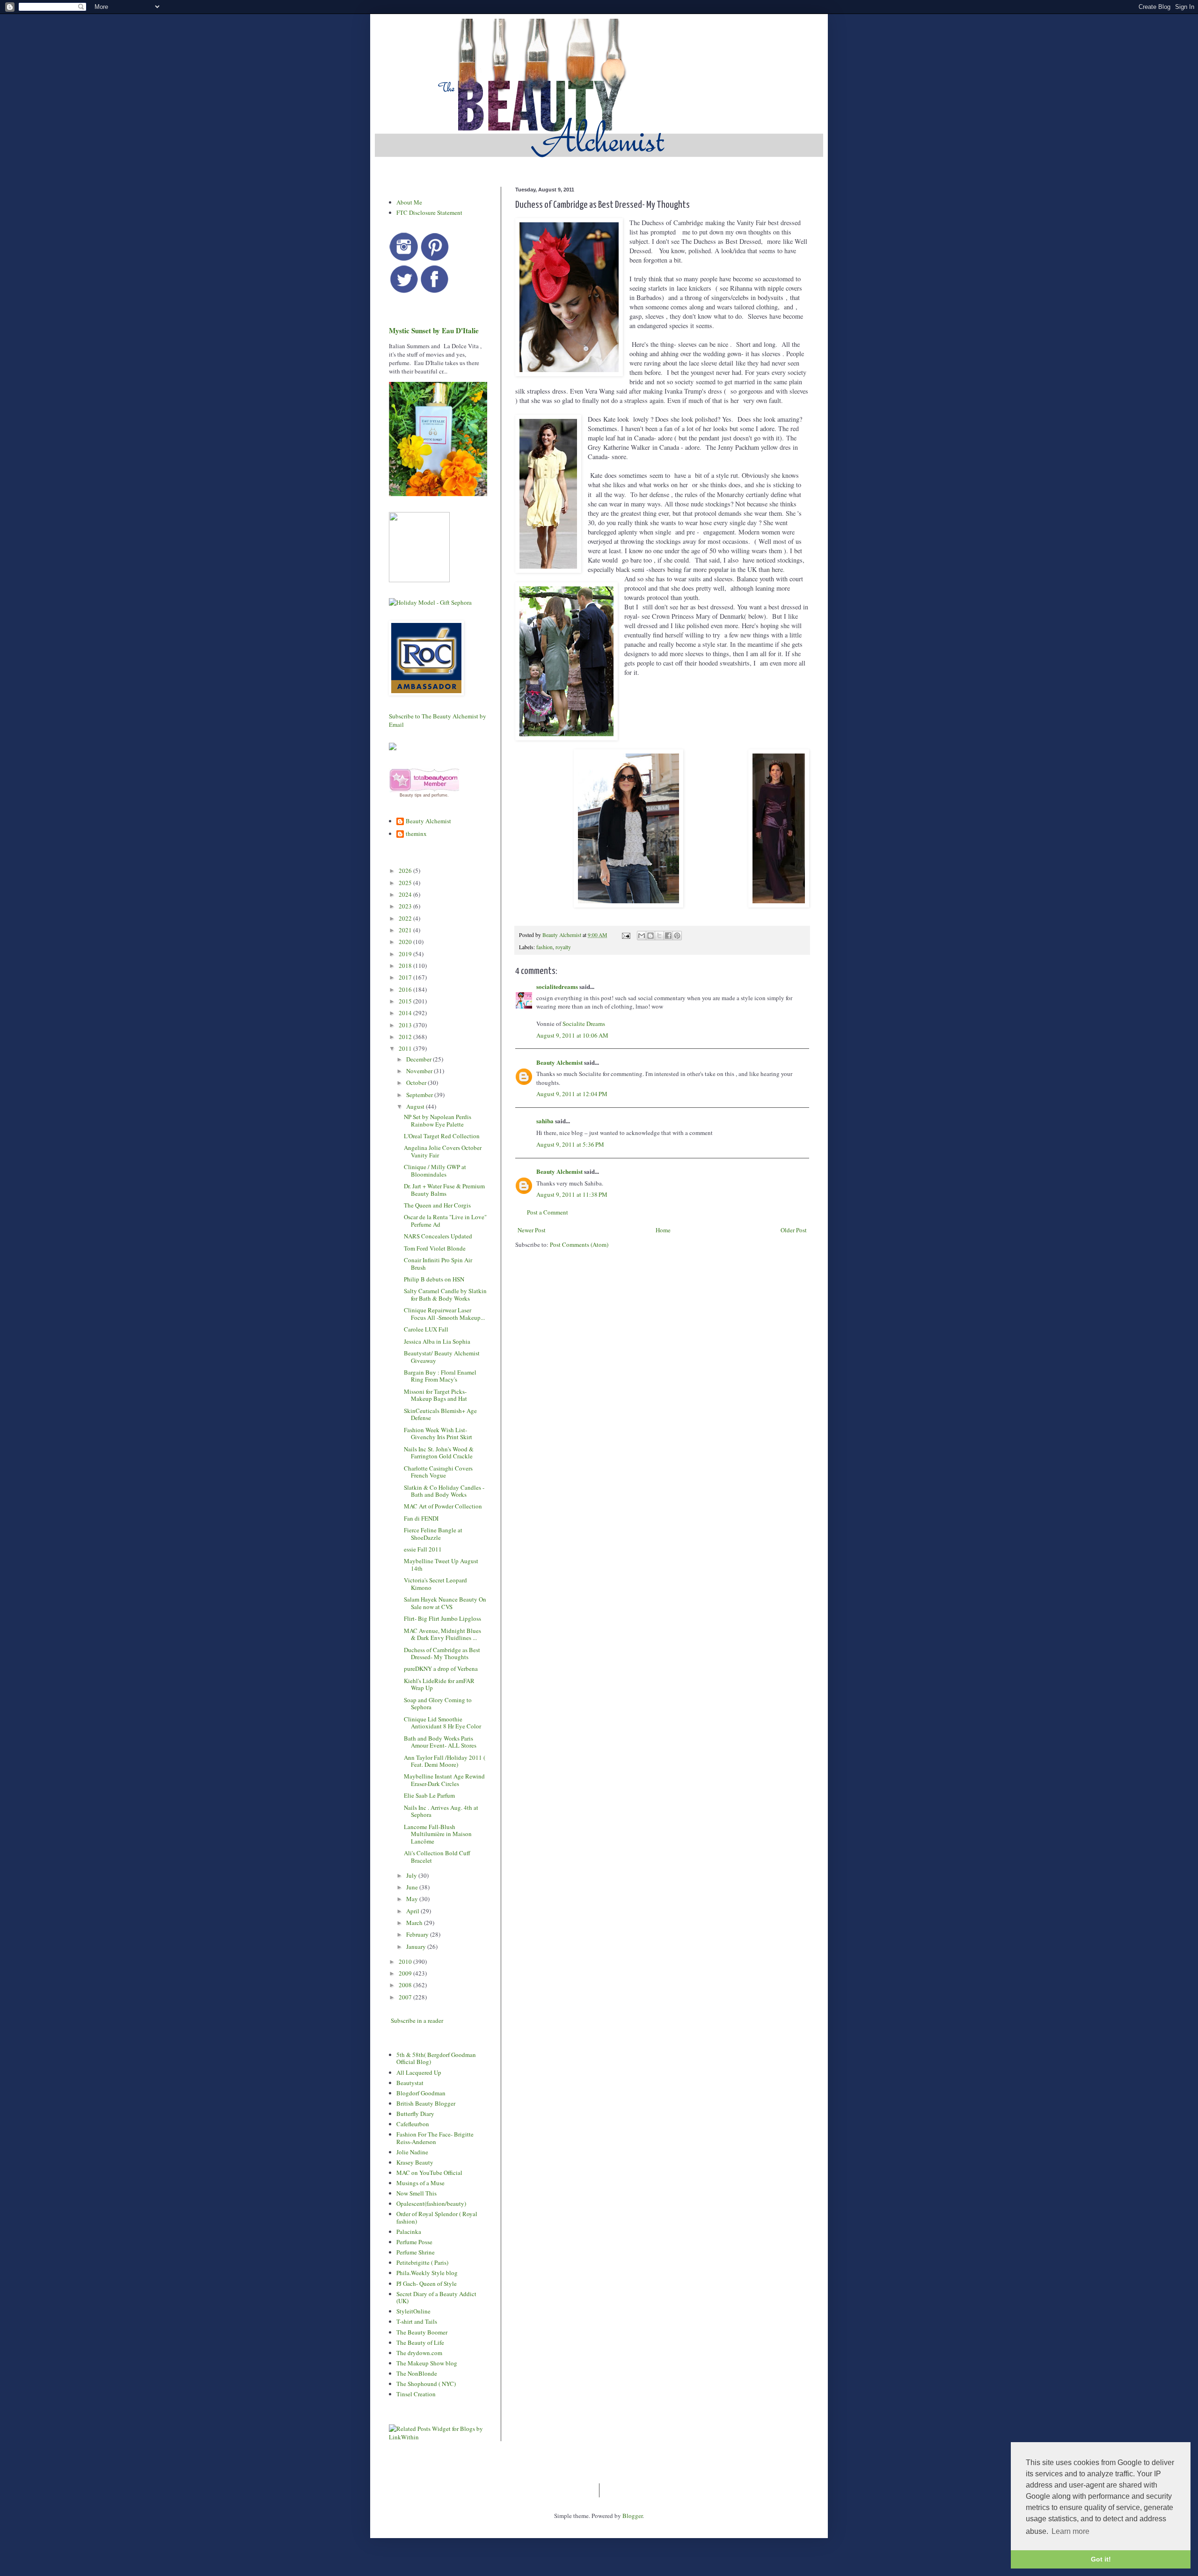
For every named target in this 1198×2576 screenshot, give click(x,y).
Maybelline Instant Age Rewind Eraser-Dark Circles (444, 1780)
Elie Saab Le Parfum (429, 1795)
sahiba (545, 1121)
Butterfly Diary (415, 2114)
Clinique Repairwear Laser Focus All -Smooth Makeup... (444, 1314)
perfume (439, 795)
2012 (406, 1037)
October (417, 1083)
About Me (409, 202)
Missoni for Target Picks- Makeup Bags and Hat (435, 1395)
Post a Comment (548, 1212)
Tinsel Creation (416, 2394)
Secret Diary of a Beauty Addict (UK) (436, 2298)
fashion (544, 947)
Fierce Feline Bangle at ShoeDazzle (433, 1534)
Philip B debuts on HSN (434, 1279)
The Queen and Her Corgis (437, 1205)
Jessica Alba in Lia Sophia (437, 1341)
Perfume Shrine (416, 2252)
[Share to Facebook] (668, 936)
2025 (406, 883)
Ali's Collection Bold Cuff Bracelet (437, 1857)
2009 (406, 1973)
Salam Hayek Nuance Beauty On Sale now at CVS (445, 1603)
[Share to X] (659, 936)
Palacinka (409, 2232)
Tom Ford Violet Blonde (435, 1248)
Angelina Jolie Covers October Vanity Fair (443, 1151)
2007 (406, 1997)
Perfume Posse (414, 2242)
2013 (406, 1025)
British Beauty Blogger (426, 2103)
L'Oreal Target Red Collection (442, 1136)
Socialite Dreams (584, 1024)
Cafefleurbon (413, 2124)
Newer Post (532, 1230)
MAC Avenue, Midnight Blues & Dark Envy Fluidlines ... (442, 1634)
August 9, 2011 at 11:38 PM (572, 1194)
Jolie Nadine (412, 2152)
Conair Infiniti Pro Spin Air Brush (438, 1264)
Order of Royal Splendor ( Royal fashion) (437, 2217)
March (415, 1923)
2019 (406, 954)
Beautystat (410, 2083)
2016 (406, 989)
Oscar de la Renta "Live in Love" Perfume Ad (445, 1221)
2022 (406, 918)
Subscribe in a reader (417, 2020)
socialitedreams (557, 986)
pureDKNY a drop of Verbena (441, 1669)
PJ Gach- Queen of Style (427, 2283)
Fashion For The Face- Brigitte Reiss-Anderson (435, 2138)
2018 (406, 966)
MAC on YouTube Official (429, 2173)
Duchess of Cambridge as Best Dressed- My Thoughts (442, 1654)
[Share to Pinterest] (677, 936)
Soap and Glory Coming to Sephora (438, 1704)
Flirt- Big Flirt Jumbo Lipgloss (442, 1618)
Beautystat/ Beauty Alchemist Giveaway (442, 1357)
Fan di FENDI (421, 1518)
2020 (406, 942)
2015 (406, 1001)
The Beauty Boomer (422, 2332)
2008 (406, 1985)
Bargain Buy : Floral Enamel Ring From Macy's (440, 1376)
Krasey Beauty (415, 2162)
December (420, 1059)
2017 (406, 977)
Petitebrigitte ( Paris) (422, 2262)
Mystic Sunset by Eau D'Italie (434, 330)
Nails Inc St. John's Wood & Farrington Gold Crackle (439, 1453)
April (413, 1911)
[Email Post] (625, 935)
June (413, 1887)
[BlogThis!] (650, 936)
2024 (406, 894)
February (418, 1934)
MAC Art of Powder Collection (443, 1506)
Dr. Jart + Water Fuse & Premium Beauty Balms (444, 1190)
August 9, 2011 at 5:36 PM (570, 1144)
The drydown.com (419, 2353)
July (412, 1875)
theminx (416, 834)
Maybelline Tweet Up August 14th (441, 1565)
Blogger (632, 2516)
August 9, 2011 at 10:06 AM (572, 1035)
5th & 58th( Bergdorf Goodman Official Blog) (436, 2058)
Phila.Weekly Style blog (427, 2273)
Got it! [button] (1101, 2559)
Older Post (794, 1230)
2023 (406, 906)
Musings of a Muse (420, 2183)
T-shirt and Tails (417, 2321)
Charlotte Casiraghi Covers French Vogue (438, 1472)
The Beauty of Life (420, 2342)
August (416, 1106)
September (420, 1095)
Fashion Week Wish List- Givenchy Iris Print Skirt (438, 1434)
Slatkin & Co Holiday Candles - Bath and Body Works (444, 1491)
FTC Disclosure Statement (429, 212)
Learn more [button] (1070, 2531)
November (420, 1071)
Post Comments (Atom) (579, 1244)
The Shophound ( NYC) (426, 2384)
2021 (406, 930)
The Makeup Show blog (427, 2363)
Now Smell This (416, 2193)
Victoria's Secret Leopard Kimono (435, 1584)
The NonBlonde (417, 2373)
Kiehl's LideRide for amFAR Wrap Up (439, 1684)
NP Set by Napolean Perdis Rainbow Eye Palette (438, 1120)
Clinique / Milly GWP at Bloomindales (435, 1171)
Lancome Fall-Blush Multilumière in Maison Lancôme (438, 1834)
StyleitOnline (413, 2311)
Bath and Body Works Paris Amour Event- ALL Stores (440, 1742)
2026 (406, 871)
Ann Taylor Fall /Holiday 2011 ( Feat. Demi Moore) (445, 1761)
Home (663, 1230)
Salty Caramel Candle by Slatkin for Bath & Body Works (445, 1295)
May (413, 1899)
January (417, 1947)
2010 (406, 1961)
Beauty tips (411, 795)
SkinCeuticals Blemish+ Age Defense (440, 1414)
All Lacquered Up (419, 2072)
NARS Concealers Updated (438, 1236)
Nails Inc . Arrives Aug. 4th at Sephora (441, 1811)
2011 (406, 1048)
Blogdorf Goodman (421, 2093)
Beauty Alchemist (559, 1062)
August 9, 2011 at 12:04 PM (572, 1094)
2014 (406, 1013)
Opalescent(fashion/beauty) (431, 2203)
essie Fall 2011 (423, 1549)
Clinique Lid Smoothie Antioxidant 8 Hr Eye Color (442, 1723)
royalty (563, 947)
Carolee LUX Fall (426, 1329)
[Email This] (642, 936)
